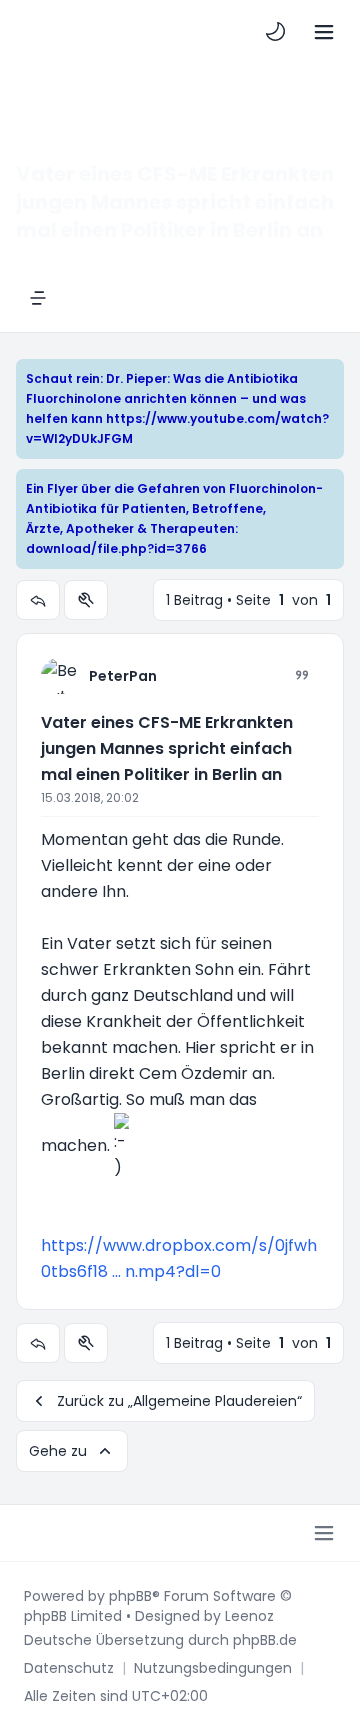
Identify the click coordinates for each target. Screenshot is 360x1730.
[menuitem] (276, 32)
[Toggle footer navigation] (324, 1533)
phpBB (130, 1596)
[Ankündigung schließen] (331, 374)
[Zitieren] (302, 675)
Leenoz (249, 1616)
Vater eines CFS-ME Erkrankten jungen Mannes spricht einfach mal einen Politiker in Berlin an (167, 748)
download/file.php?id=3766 (116, 548)
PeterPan (123, 676)
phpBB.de (265, 1640)
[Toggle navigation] (324, 32)
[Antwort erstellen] (38, 600)
